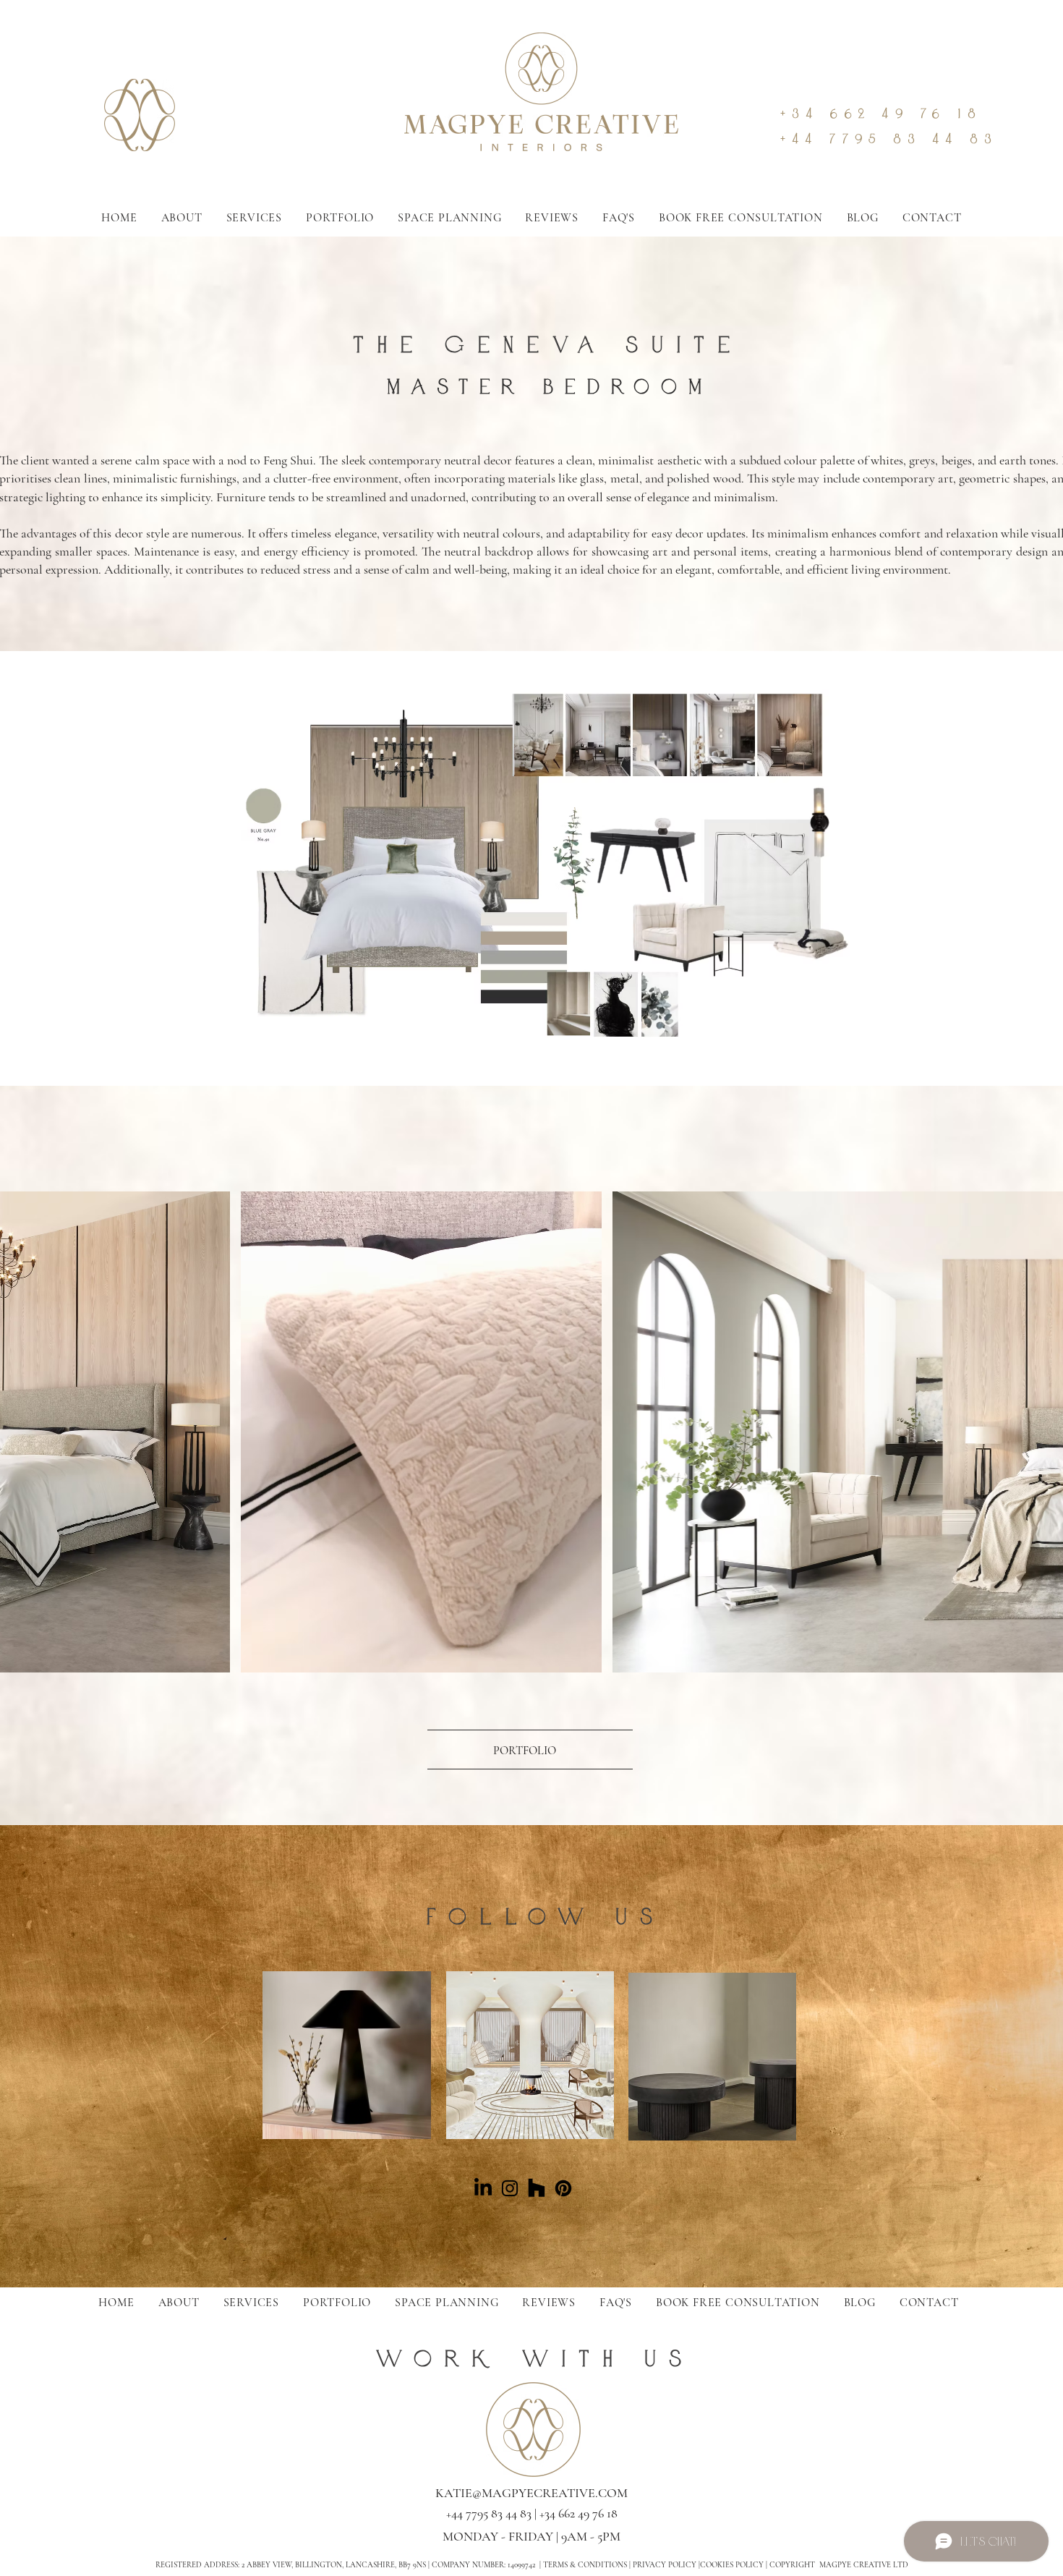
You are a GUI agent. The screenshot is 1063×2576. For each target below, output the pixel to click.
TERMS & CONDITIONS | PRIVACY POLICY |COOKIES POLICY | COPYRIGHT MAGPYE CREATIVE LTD (726, 2565)
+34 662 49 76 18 (881, 113)
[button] (741, 218)
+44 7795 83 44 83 (889, 139)
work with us (535, 2358)
